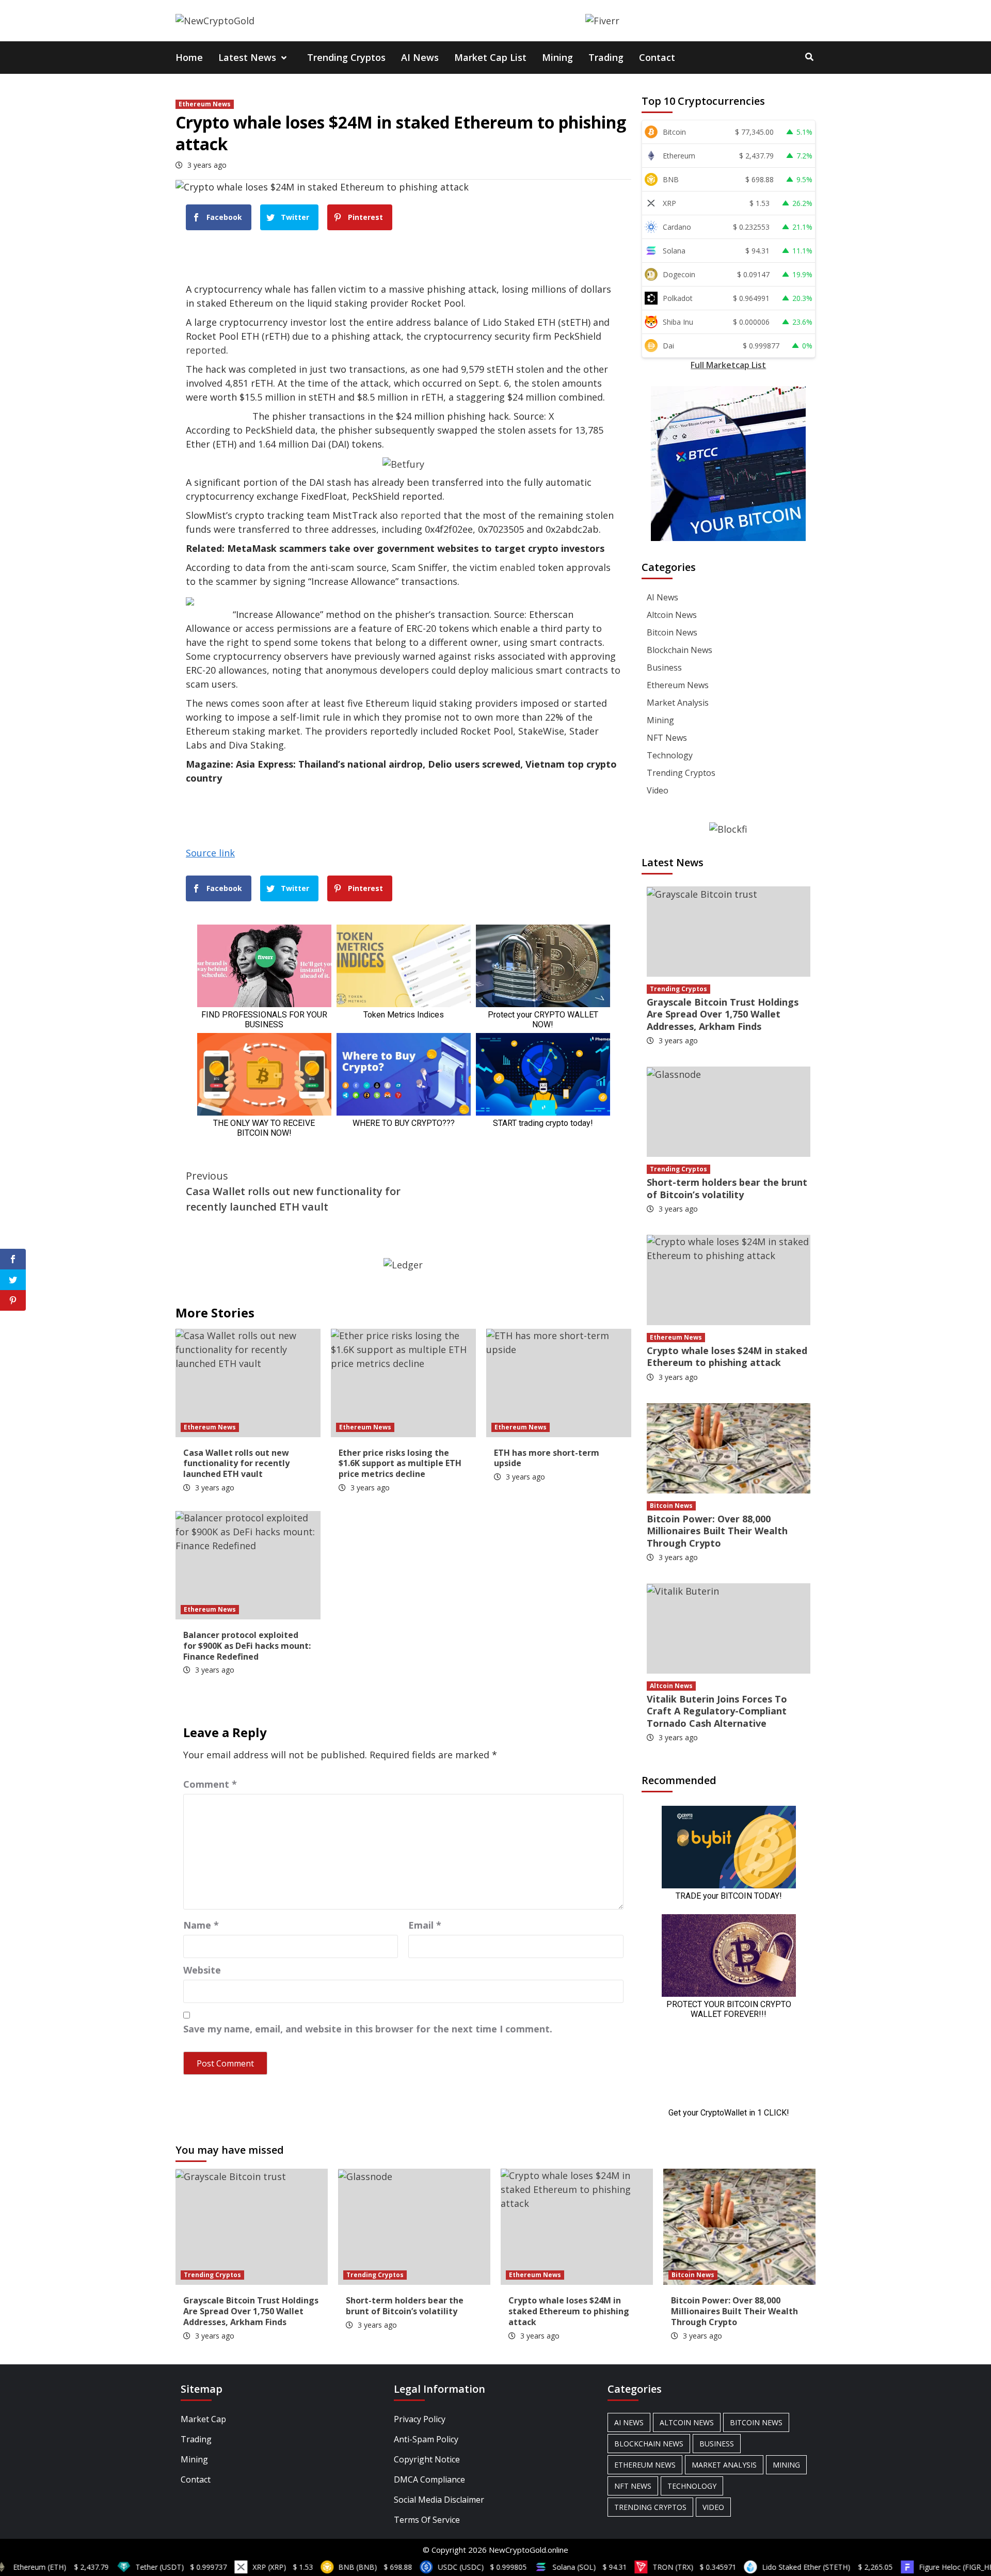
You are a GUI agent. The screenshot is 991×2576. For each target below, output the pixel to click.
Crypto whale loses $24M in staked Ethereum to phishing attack (727, 1356)
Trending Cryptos (346, 57)
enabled (517, 567)
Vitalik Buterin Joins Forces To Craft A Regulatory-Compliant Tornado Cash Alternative (717, 1711)
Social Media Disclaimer (439, 2500)
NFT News (667, 738)
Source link (210, 853)
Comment (210, 1784)
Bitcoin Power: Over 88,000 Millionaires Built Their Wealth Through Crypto (717, 1531)
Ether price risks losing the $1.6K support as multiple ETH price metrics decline (400, 1464)
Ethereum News (205, 104)
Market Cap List (490, 57)
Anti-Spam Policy (426, 2439)
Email (425, 1925)
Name (201, 1925)
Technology (670, 755)
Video (658, 790)
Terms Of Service (427, 2520)
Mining (557, 57)
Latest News (247, 57)
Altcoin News (672, 615)
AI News (420, 57)
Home (189, 57)
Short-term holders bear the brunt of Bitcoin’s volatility (727, 1188)
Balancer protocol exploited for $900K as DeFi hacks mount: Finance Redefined (247, 1646)
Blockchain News (680, 650)
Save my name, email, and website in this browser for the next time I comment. (368, 2029)
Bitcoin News (672, 632)
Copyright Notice (427, 2459)
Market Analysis (678, 703)
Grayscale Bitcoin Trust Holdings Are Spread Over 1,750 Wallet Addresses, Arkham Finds (723, 1014)
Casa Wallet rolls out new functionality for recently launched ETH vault (293, 1191)
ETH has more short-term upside (547, 1458)
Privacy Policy (420, 2419)
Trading (606, 57)
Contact (657, 57)
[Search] (809, 57)
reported (206, 350)
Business (664, 667)
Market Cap (203, 2419)
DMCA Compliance (429, 2479)
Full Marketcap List (728, 365)
